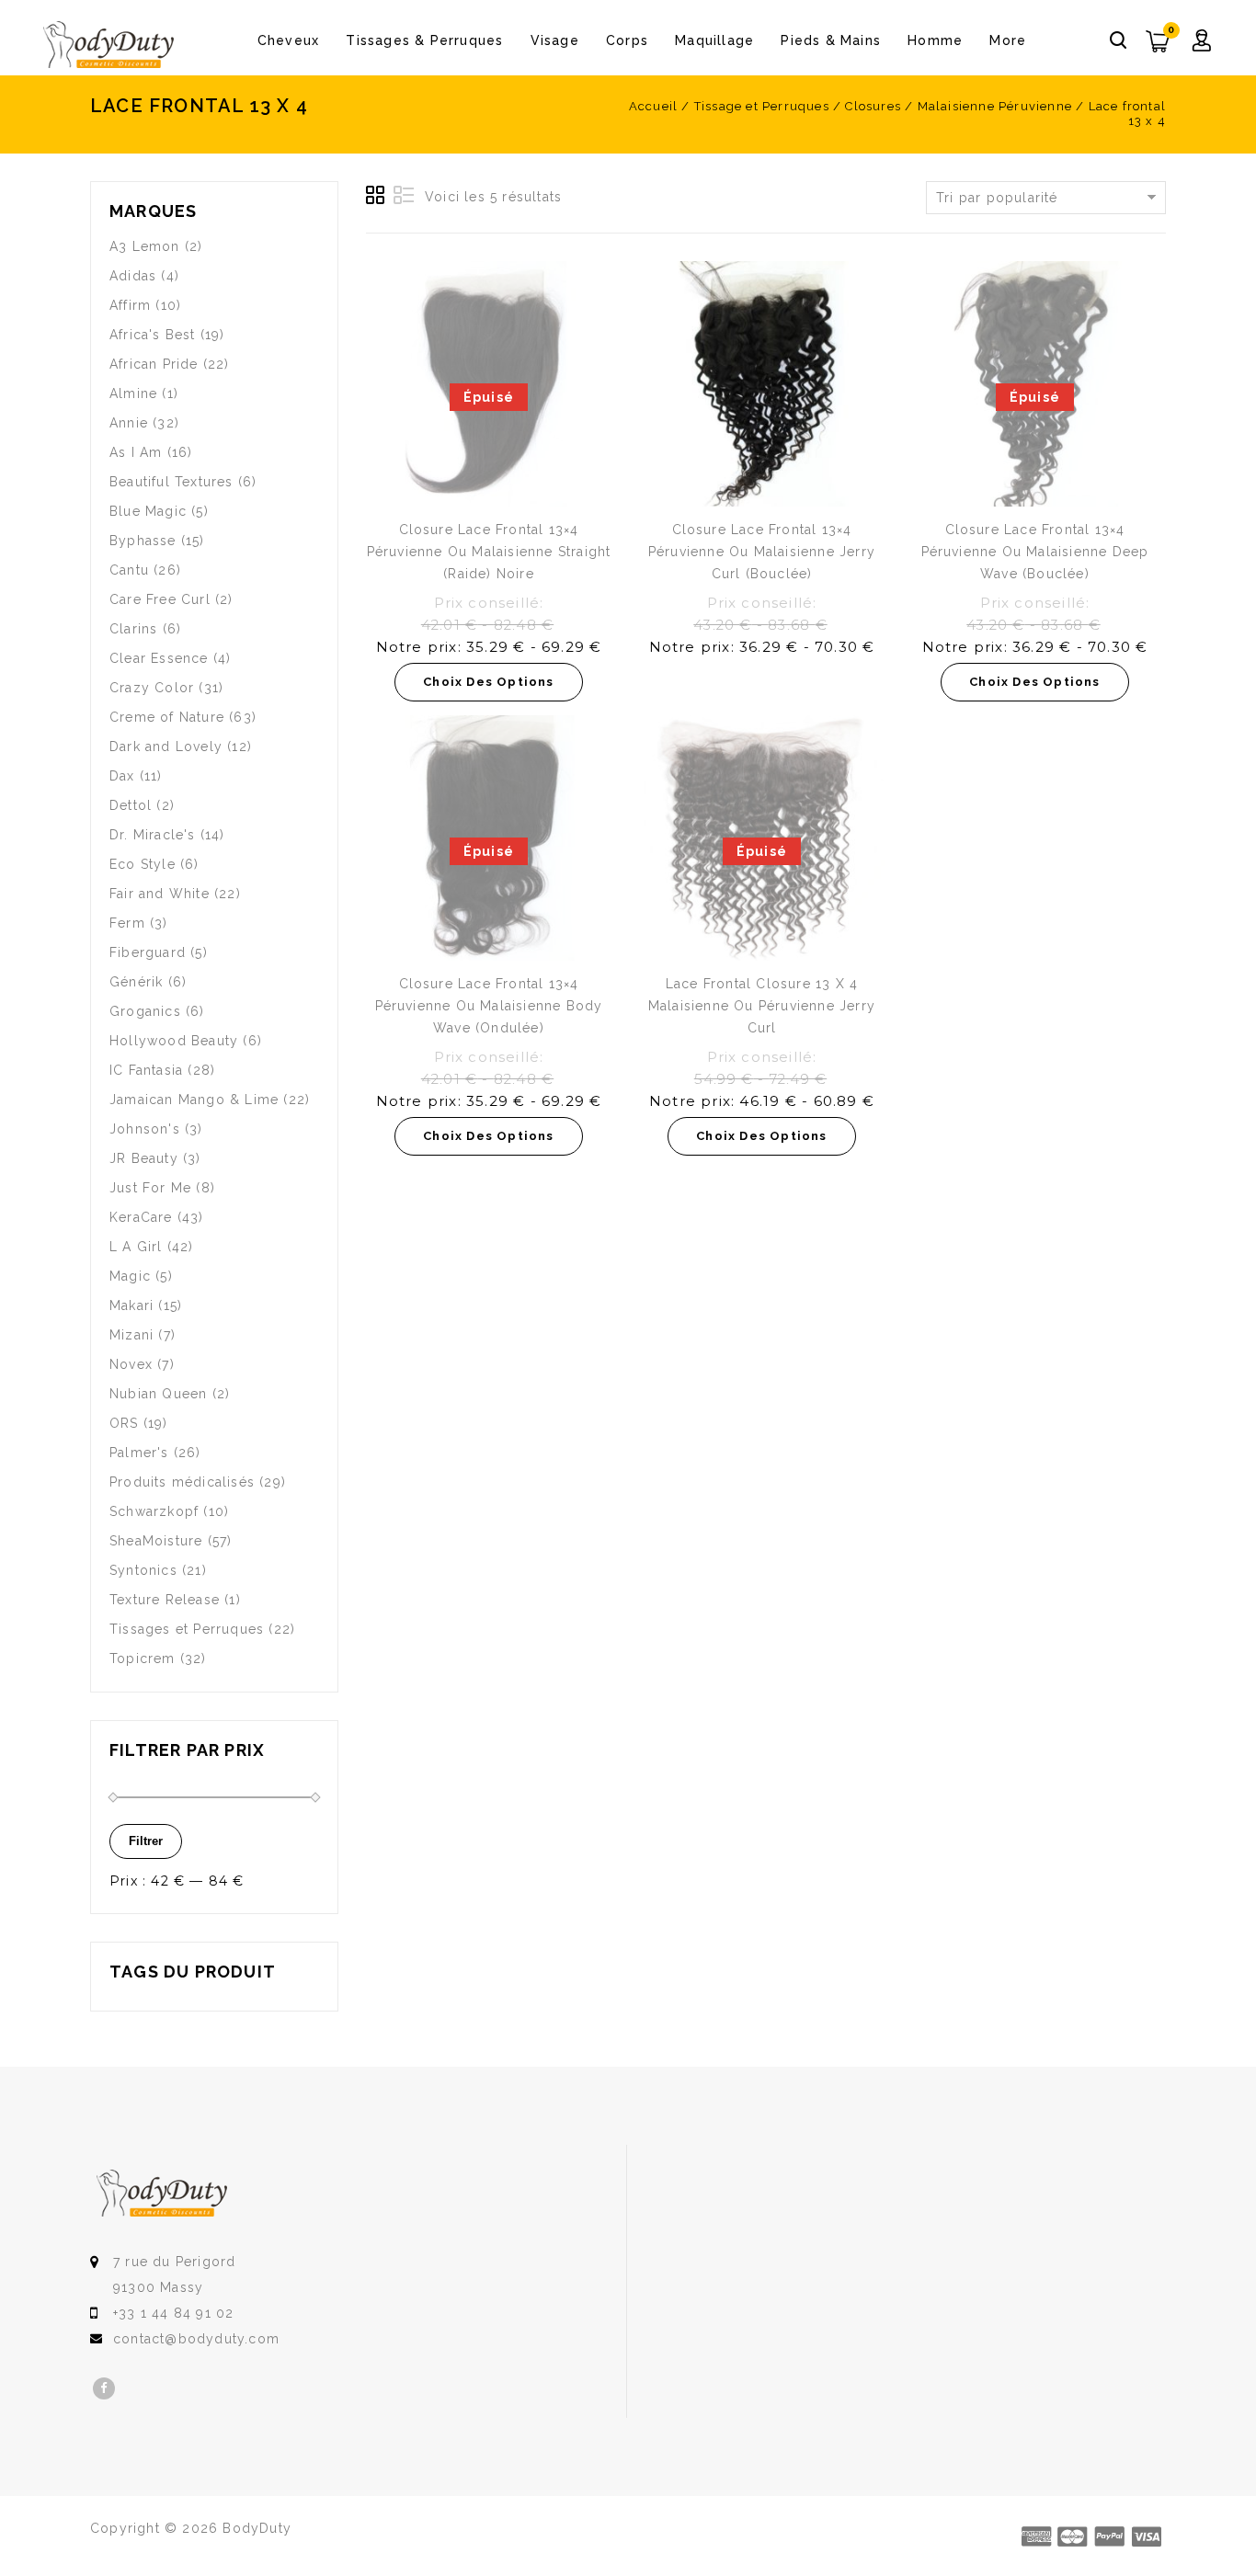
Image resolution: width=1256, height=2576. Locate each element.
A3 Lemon (145, 246)
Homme (935, 40)
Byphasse (143, 541)
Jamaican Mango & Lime (194, 1100)
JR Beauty (144, 1158)
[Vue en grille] (376, 196)
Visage (555, 40)
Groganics (145, 1011)
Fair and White (160, 894)
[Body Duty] (108, 46)
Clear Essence (159, 658)
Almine (133, 393)
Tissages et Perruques (187, 1629)
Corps (627, 40)
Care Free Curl (160, 599)
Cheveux (288, 40)
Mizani (131, 1335)
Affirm (130, 305)
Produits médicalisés (182, 1482)
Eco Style (143, 864)
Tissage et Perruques (762, 106)
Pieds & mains (831, 40)
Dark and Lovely (166, 747)
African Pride (154, 364)
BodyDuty (257, 2528)
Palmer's (139, 1453)
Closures (873, 106)
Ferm (127, 923)
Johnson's (145, 1129)
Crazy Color (152, 688)
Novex (131, 1364)
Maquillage (714, 40)
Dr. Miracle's (153, 835)
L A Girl (136, 1247)
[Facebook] (104, 2388)
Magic (130, 1276)
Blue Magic (148, 511)
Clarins (133, 629)
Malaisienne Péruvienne (995, 106)
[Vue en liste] (404, 196)
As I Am (136, 452)
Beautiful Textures (171, 482)
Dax (122, 776)
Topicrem (143, 1658)
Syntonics (143, 1570)
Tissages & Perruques (424, 40)
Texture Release (165, 1600)
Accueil (653, 106)
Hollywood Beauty (174, 1041)
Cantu (129, 570)
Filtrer (146, 1841)
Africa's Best (153, 335)
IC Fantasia (146, 1070)
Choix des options (488, 682)
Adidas (133, 276)
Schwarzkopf (154, 1511)
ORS (124, 1423)
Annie (129, 423)
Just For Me (150, 1188)
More (1008, 40)
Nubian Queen (158, 1394)
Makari (131, 1305)
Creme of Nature (167, 717)
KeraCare (141, 1217)
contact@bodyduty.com (196, 2339)
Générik (136, 982)
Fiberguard (148, 952)
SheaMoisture (156, 1541)
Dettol (131, 805)
